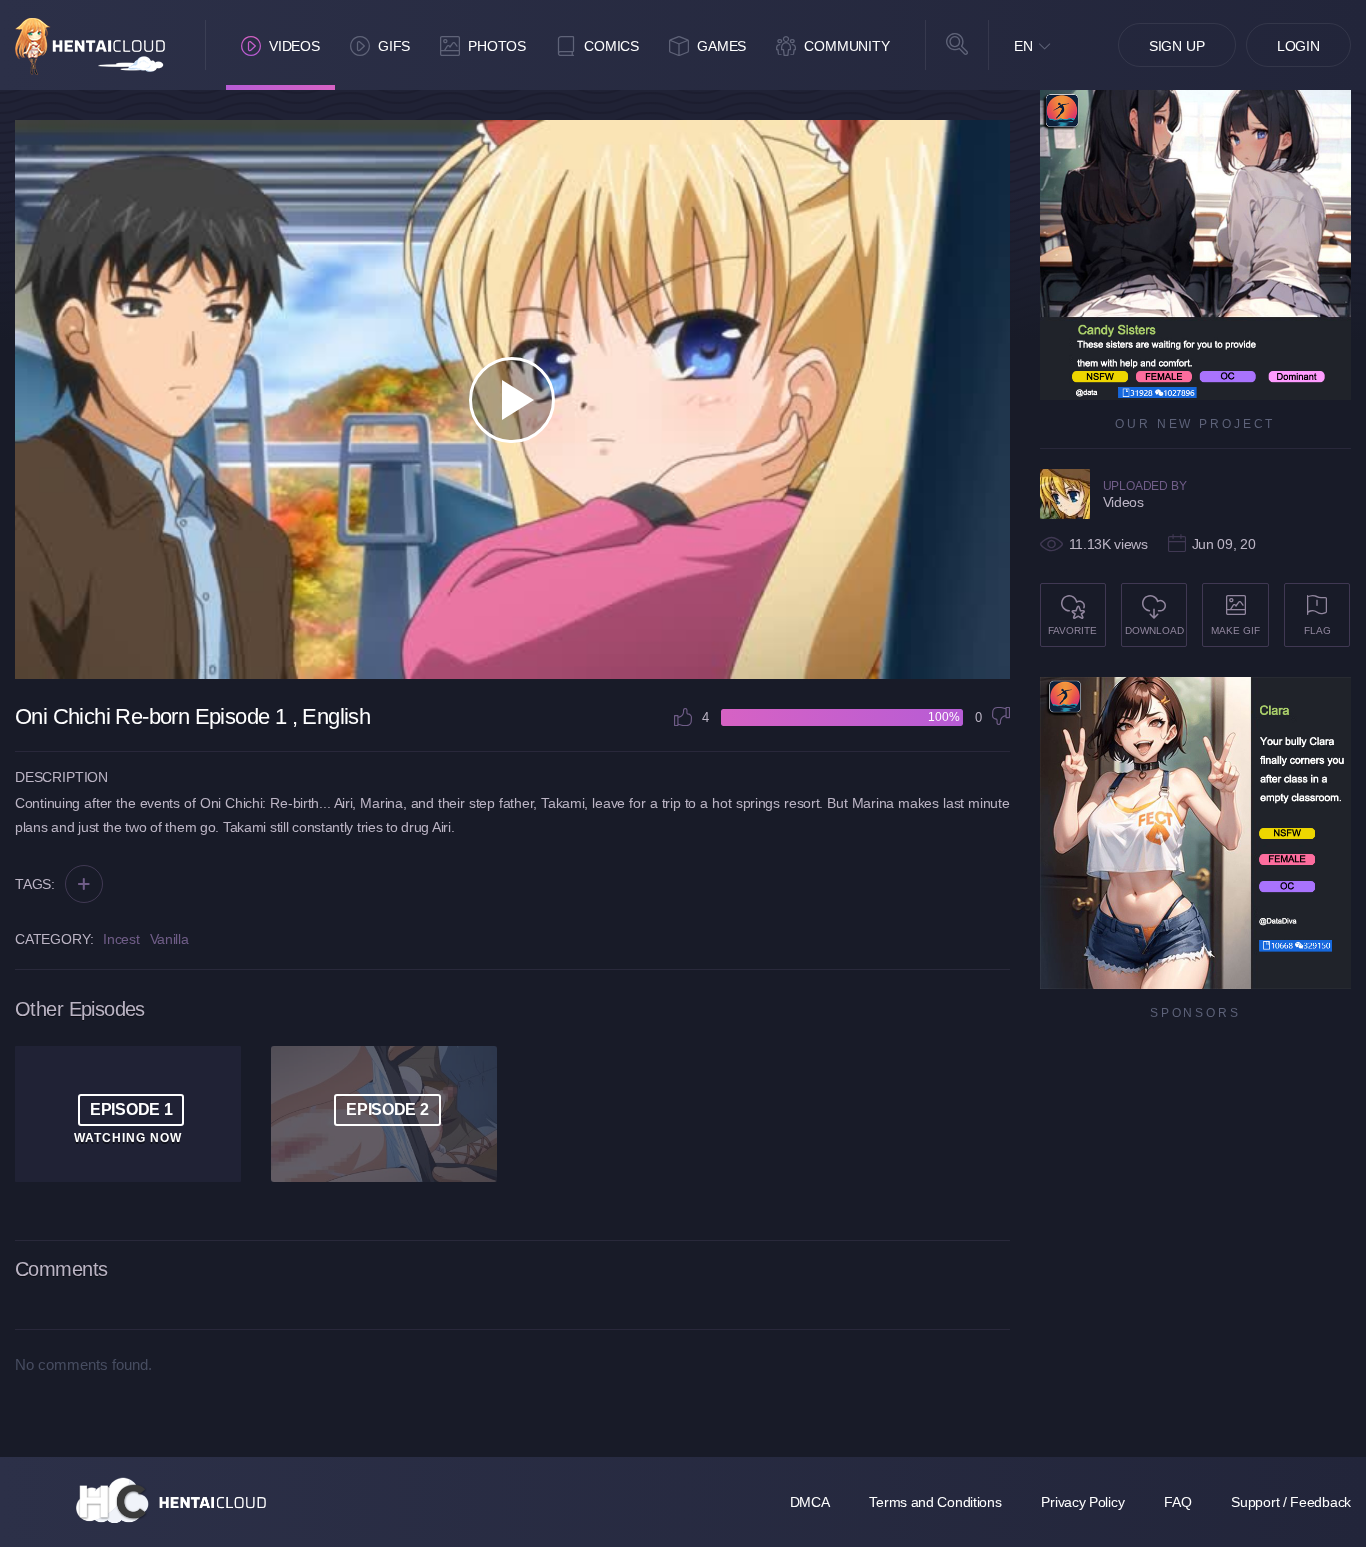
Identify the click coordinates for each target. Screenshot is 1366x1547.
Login (1298, 46)
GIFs (394, 46)
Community (847, 46)
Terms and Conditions (935, 1502)
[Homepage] (171, 1500)
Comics (611, 46)
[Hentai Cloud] (90, 46)
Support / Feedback (1291, 1502)
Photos (497, 46)
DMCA (810, 1502)
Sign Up (1177, 46)
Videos (294, 46)
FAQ (1177, 1502)
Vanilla (169, 939)
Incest (121, 939)
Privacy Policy (1082, 1502)
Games (721, 46)
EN (1023, 46)
